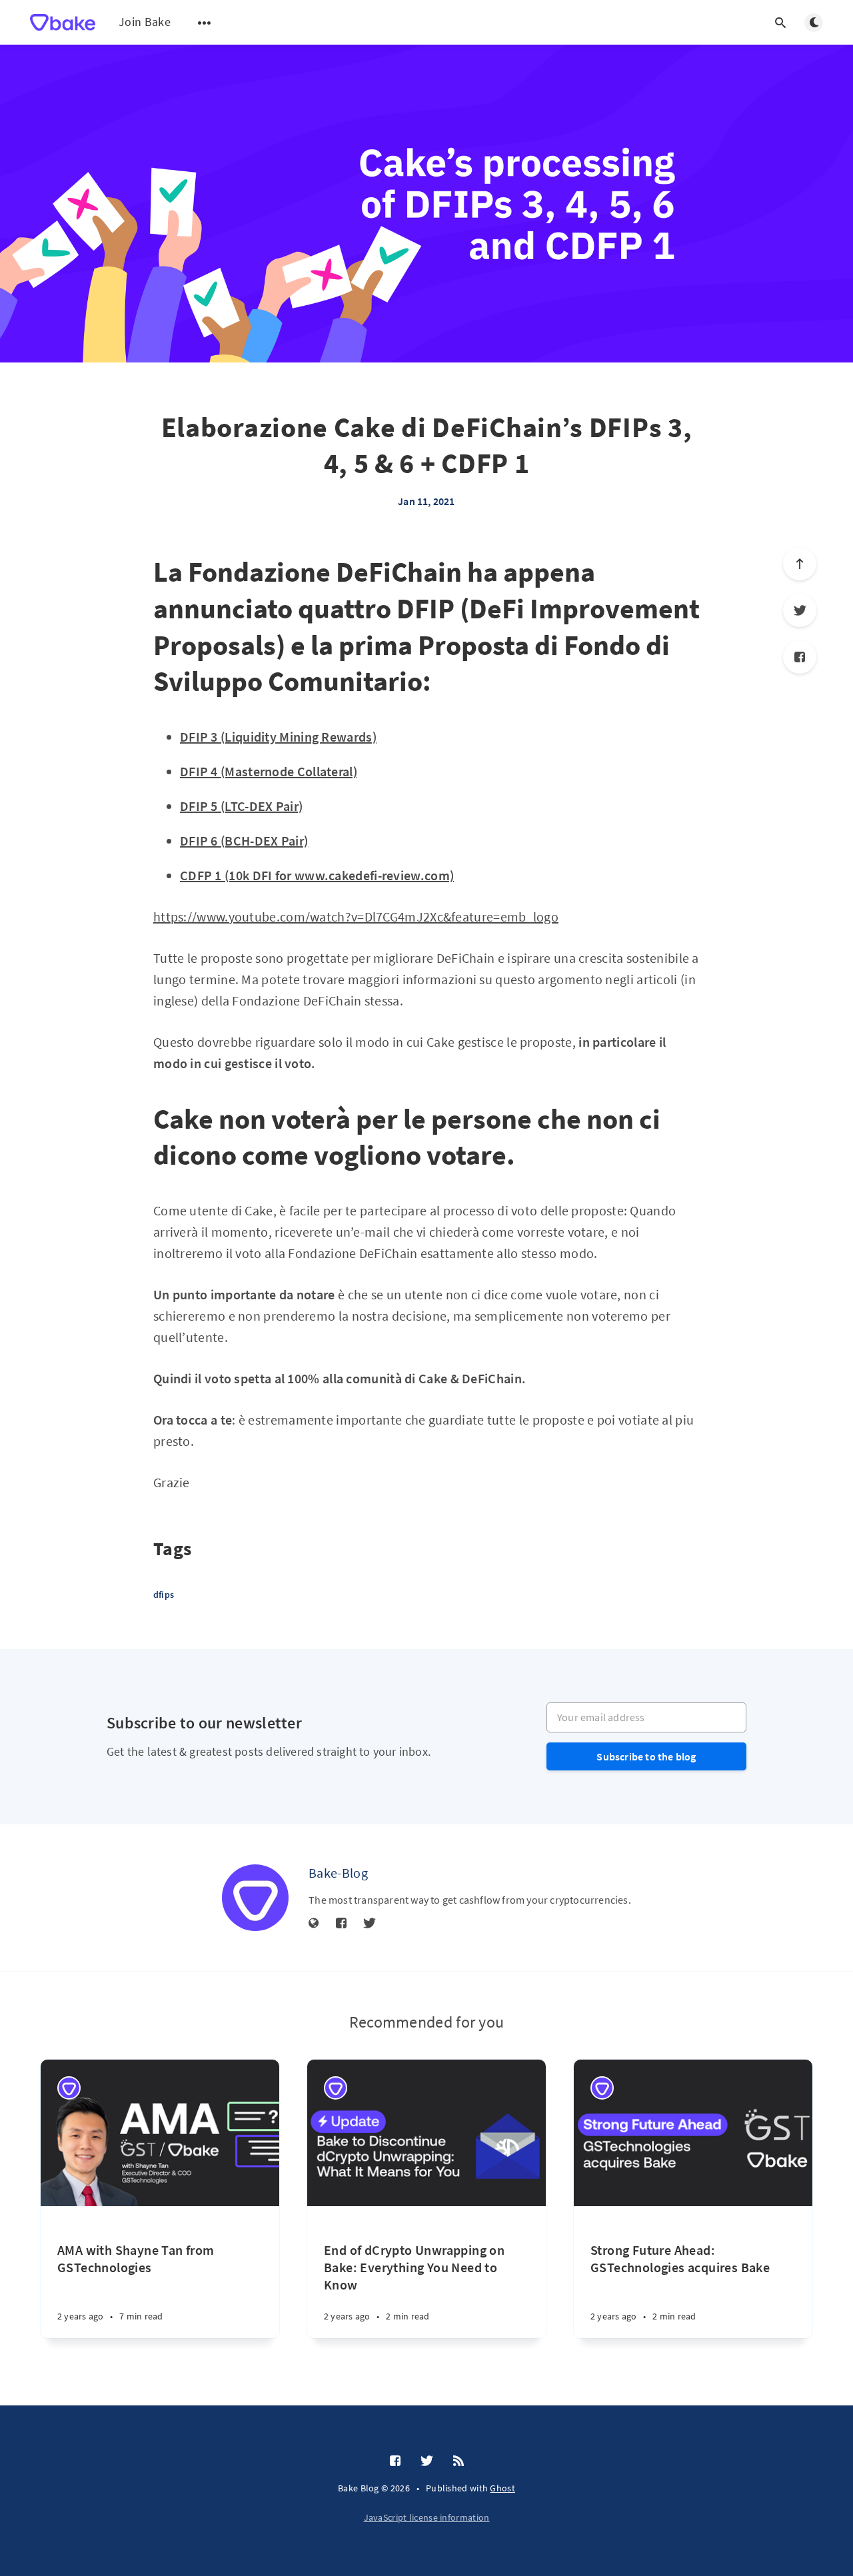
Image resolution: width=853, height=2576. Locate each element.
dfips (164, 1595)
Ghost (502, 2488)
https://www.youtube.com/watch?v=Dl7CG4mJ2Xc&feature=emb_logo (356, 917)
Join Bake (145, 22)
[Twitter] (800, 610)
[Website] (314, 1924)
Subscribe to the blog (646, 1756)
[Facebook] (800, 657)
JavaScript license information (427, 2517)
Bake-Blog (338, 1873)
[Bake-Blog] (255, 1898)
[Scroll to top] (800, 564)
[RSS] (458, 2461)
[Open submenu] (205, 23)
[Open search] (780, 23)
